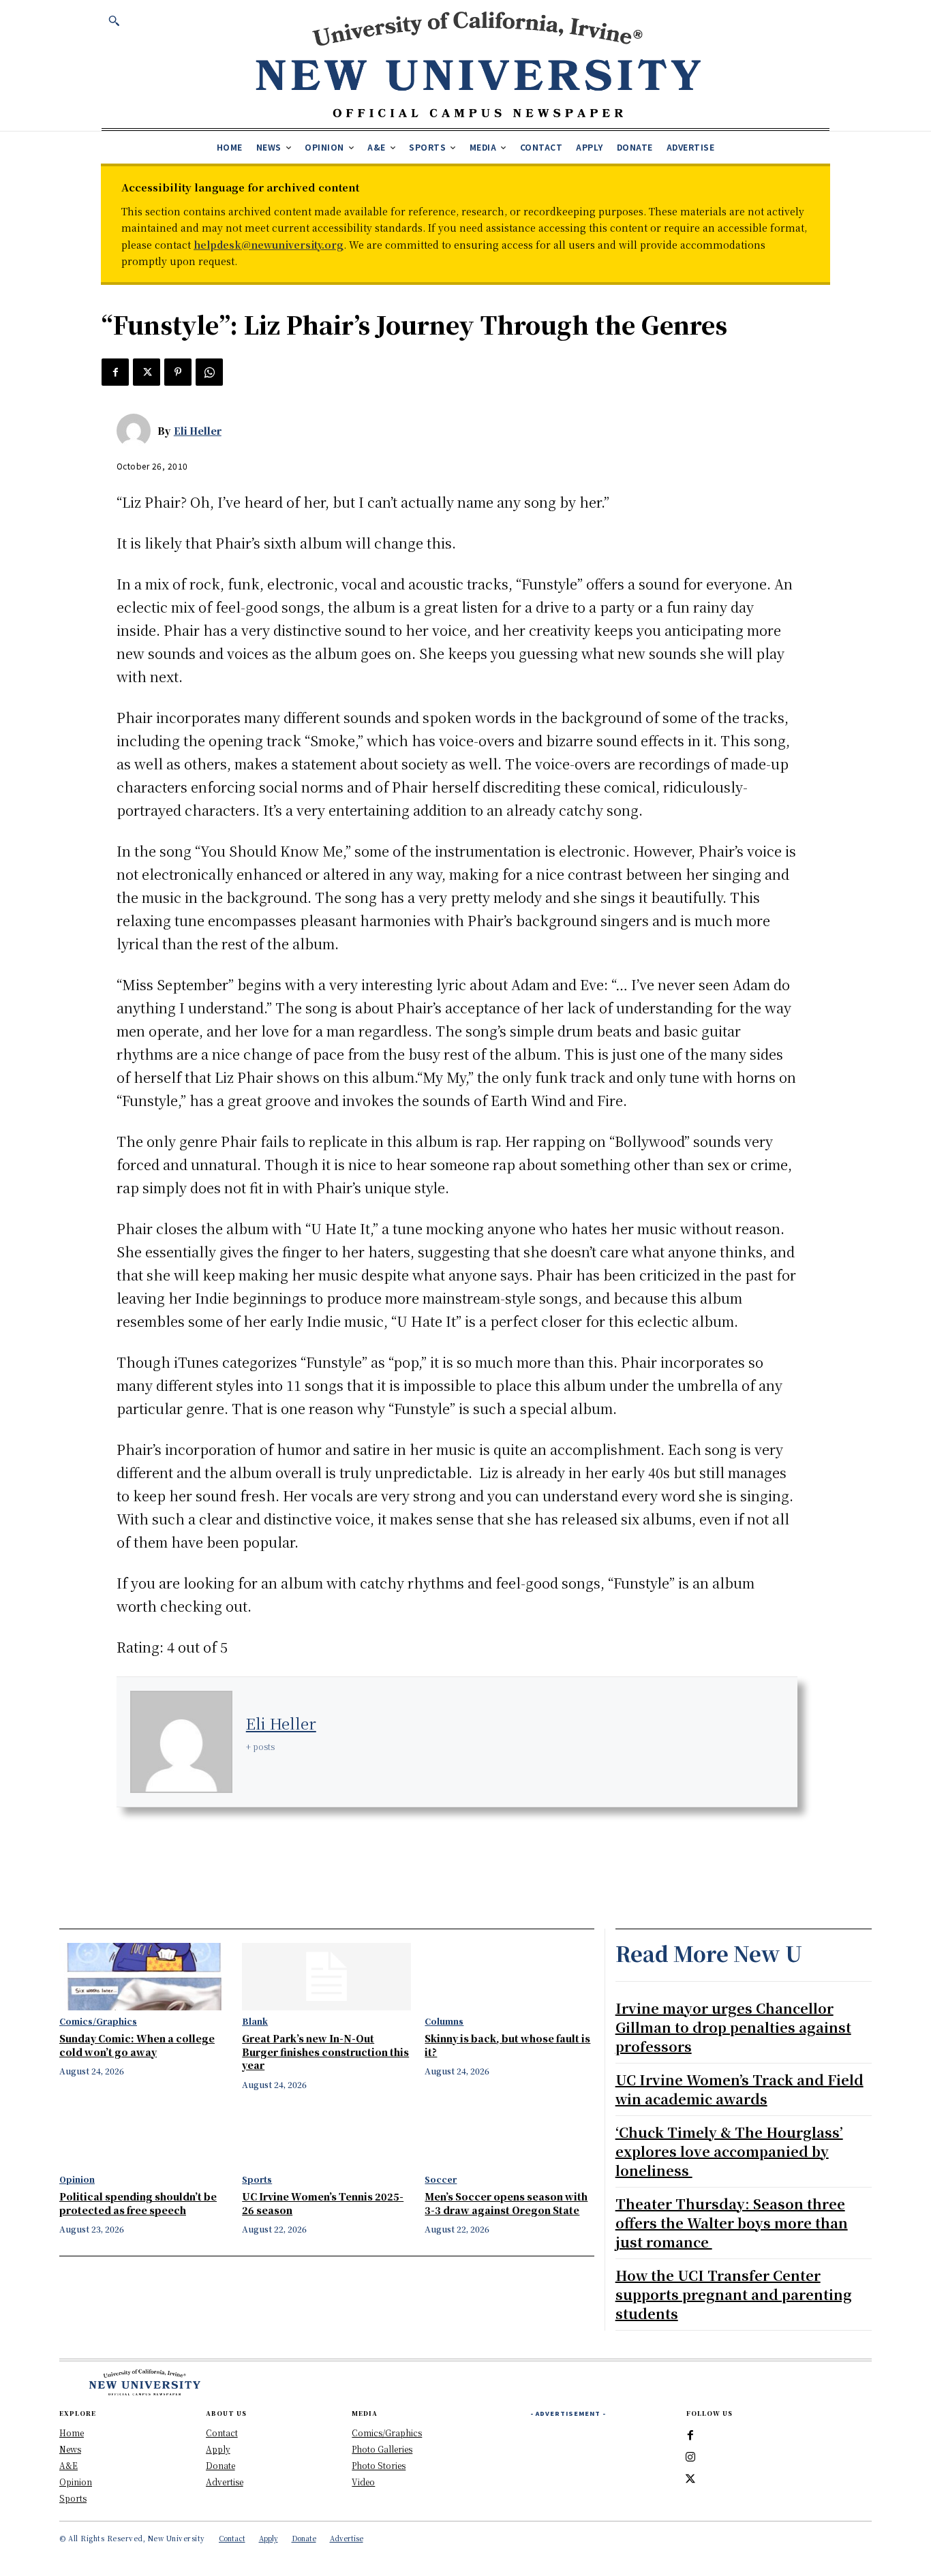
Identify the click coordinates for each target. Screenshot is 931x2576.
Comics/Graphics (98, 2021)
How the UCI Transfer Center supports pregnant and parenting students (734, 2294)
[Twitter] (147, 372)
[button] (114, 20)
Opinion (77, 2179)
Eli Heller (198, 431)
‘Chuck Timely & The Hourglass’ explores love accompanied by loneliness (729, 2151)
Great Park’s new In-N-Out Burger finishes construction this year (325, 2052)
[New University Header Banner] (478, 64)
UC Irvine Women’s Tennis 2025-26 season (323, 2203)
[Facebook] (115, 372)
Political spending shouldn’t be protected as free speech (138, 2203)
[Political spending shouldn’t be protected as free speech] (144, 2135)
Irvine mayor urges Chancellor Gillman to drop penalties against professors (733, 2027)
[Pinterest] (178, 372)
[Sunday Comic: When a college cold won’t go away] (144, 1977)
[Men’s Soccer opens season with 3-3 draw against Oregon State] (509, 2135)
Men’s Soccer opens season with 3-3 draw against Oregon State (506, 2203)
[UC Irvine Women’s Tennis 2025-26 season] (326, 2135)
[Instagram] (690, 2457)
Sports (257, 2179)
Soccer (441, 2179)
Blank (255, 2021)
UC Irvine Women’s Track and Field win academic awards (739, 2089)
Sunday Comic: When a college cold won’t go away (137, 2045)
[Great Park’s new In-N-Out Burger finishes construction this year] (326, 1977)
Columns (444, 2021)
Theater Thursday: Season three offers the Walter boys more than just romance (732, 2223)
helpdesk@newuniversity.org (269, 245)
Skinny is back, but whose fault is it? (507, 2045)
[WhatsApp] (209, 372)
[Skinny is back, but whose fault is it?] (509, 1977)
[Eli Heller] (137, 431)
